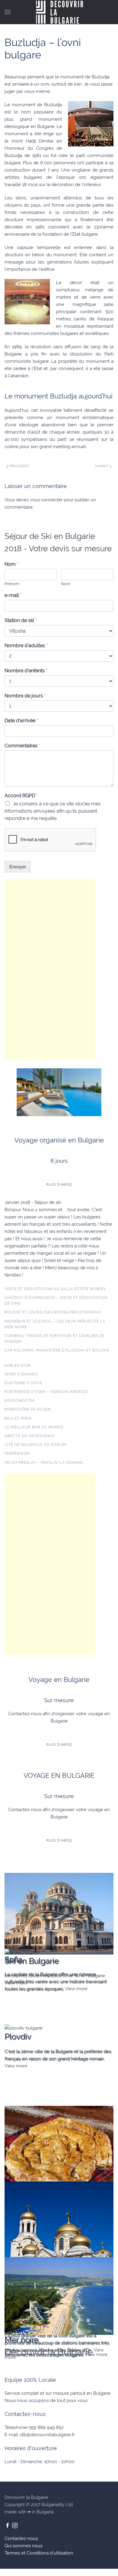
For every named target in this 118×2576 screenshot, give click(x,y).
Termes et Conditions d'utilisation (39, 2553)
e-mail (13, 595)
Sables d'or (18, 1365)
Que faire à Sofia (23, 1383)
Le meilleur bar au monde (34, 1427)
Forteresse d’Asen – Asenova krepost (46, 1392)
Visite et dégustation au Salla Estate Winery (55, 1289)
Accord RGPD (21, 796)
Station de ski (21, 620)
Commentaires (22, 746)
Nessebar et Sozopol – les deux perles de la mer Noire (55, 1324)
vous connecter (46, 500)
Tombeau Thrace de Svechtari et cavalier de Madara (55, 1339)
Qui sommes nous (23, 2546)
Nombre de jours (25, 696)
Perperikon (17, 1454)
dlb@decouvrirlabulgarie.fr (47, 2435)
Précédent (19, 466)
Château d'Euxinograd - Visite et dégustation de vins (56, 1301)
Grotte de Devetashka (30, 1436)
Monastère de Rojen (28, 1409)
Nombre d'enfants (26, 671)
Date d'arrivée (21, 721)
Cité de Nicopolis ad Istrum (35, 1445)
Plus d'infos (59, 1185)
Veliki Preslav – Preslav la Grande (44, 1463)
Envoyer (18, 867)
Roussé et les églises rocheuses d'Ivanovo (53, 1312)
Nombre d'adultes (26, 646)
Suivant (102, 466)
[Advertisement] (50, 969)
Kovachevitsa (20, 1401)
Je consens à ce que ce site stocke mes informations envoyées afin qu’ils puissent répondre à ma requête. (53, 811)
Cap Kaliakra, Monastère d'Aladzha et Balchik (57, 1350)
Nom (11, 564)
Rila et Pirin (18, 1418)
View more (16, 1983)
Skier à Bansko (21, 1374)
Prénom (12, 584)
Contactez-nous (21, 2538)
